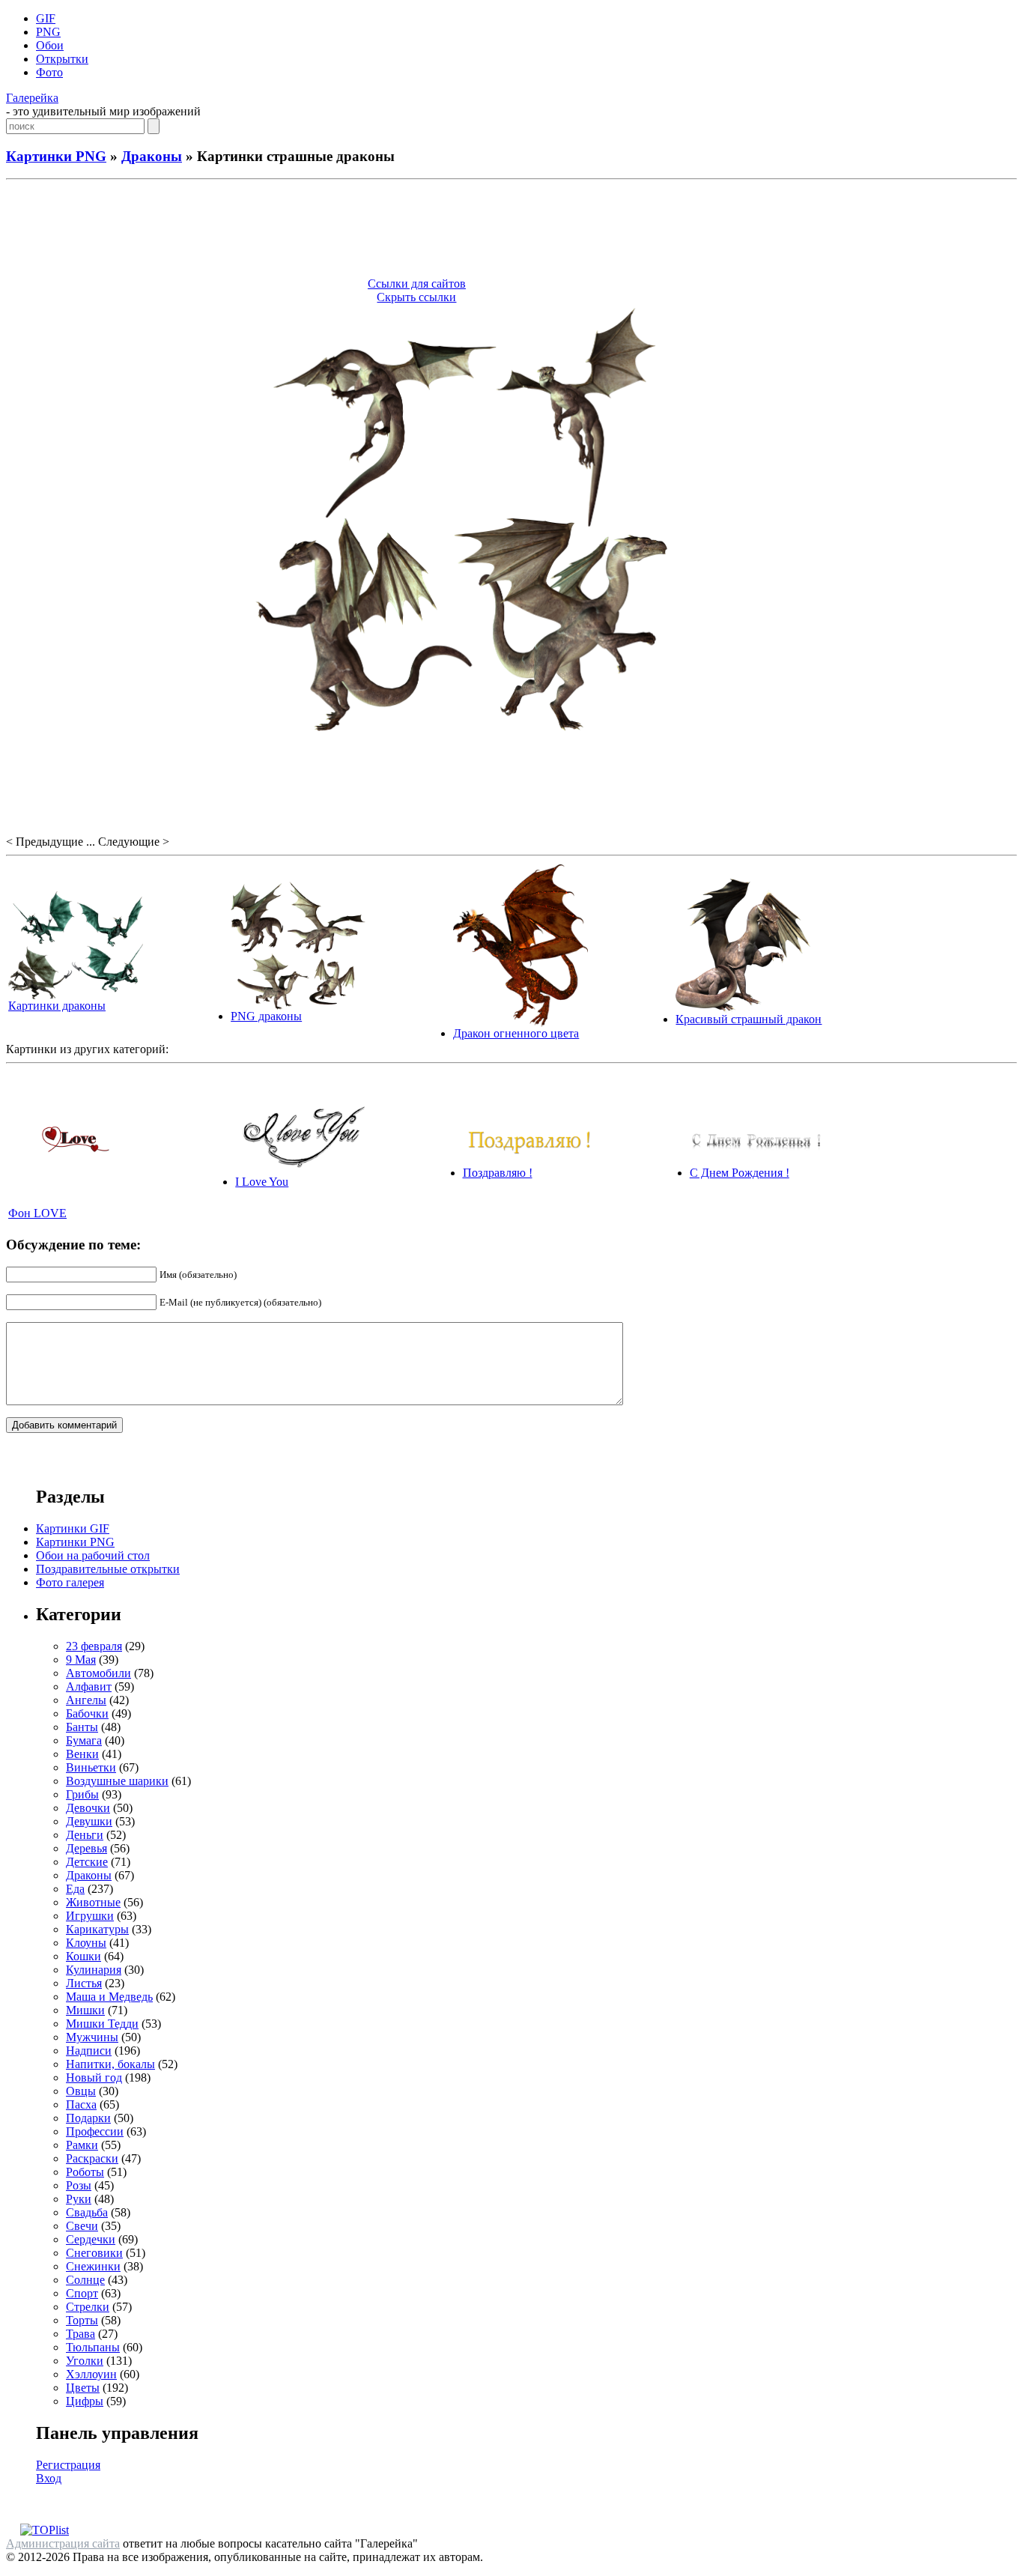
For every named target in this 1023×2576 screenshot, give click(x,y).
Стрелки (88, 2307)
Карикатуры (97, 1929)
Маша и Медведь (109, 1997)
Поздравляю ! (498, 1173)
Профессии (95, 2131)
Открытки (62, 59)
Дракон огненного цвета (516, 1033)
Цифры (85, 2401)
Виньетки (91, 1767)
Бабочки (87, 1713)
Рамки (82, 2145)
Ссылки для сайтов (417, 284)
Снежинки (93, 2266)
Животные (93, 1902)
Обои (50, 45)
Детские (87, 1862)
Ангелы (86, 1700)
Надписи (89, 2051)
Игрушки (90, 1916)
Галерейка (32, 98)
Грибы (82, 1794)
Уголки (85, 2361)
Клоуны (86, 1943)
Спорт (82, 2293)
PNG (48, 32)
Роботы (85, 2172)
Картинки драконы (57, 1006)
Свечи (82, 2226)
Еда (75, 1889)
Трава (81, 2334)
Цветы (83, 2388)
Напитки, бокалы (110, 2064)
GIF (46, 18)
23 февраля (94, 1646)
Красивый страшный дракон (749, 1019)
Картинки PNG (56, 156)
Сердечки (91, 2239)
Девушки (89, 1821)
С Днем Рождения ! (740, 1173)
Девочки (88, 1808)
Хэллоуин (91, 2374)
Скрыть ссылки (416, 297)
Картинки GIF (73, 1528)
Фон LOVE (37, 1213)
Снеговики (94, 2253)
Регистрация (68, 2465)
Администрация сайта (63, 2543)
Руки (79, 2199)
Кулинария (94, 1970)
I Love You (262, 1182)
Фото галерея (70, 1582)
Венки (82, 1754)
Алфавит (89, 1686)
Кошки (84, 1956)
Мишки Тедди (102, 2024)
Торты (82, 2320)
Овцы (81, 2091)
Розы (79, 2185)
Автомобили (98, 1673)
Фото (49, 72)
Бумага (84, 1740)
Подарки (88, 2118)
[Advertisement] (511, 231)
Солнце (85, 2280)
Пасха (81, 2104)
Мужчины (92, 2037)
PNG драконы (266, 1016)
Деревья (86, 1848)
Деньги (85, 1835)
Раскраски (92, 2158)
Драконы (152, 156)
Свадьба (87, 2212)
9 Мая (81, 1660)
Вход (49, 2478)
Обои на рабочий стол (93, 1555)
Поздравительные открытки (108, 1569)
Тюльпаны (93, 2347)
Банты (82, 1727)
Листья (84, 1983)
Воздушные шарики (117, 1781)
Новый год (94, 2078)
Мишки (85, 2010)
